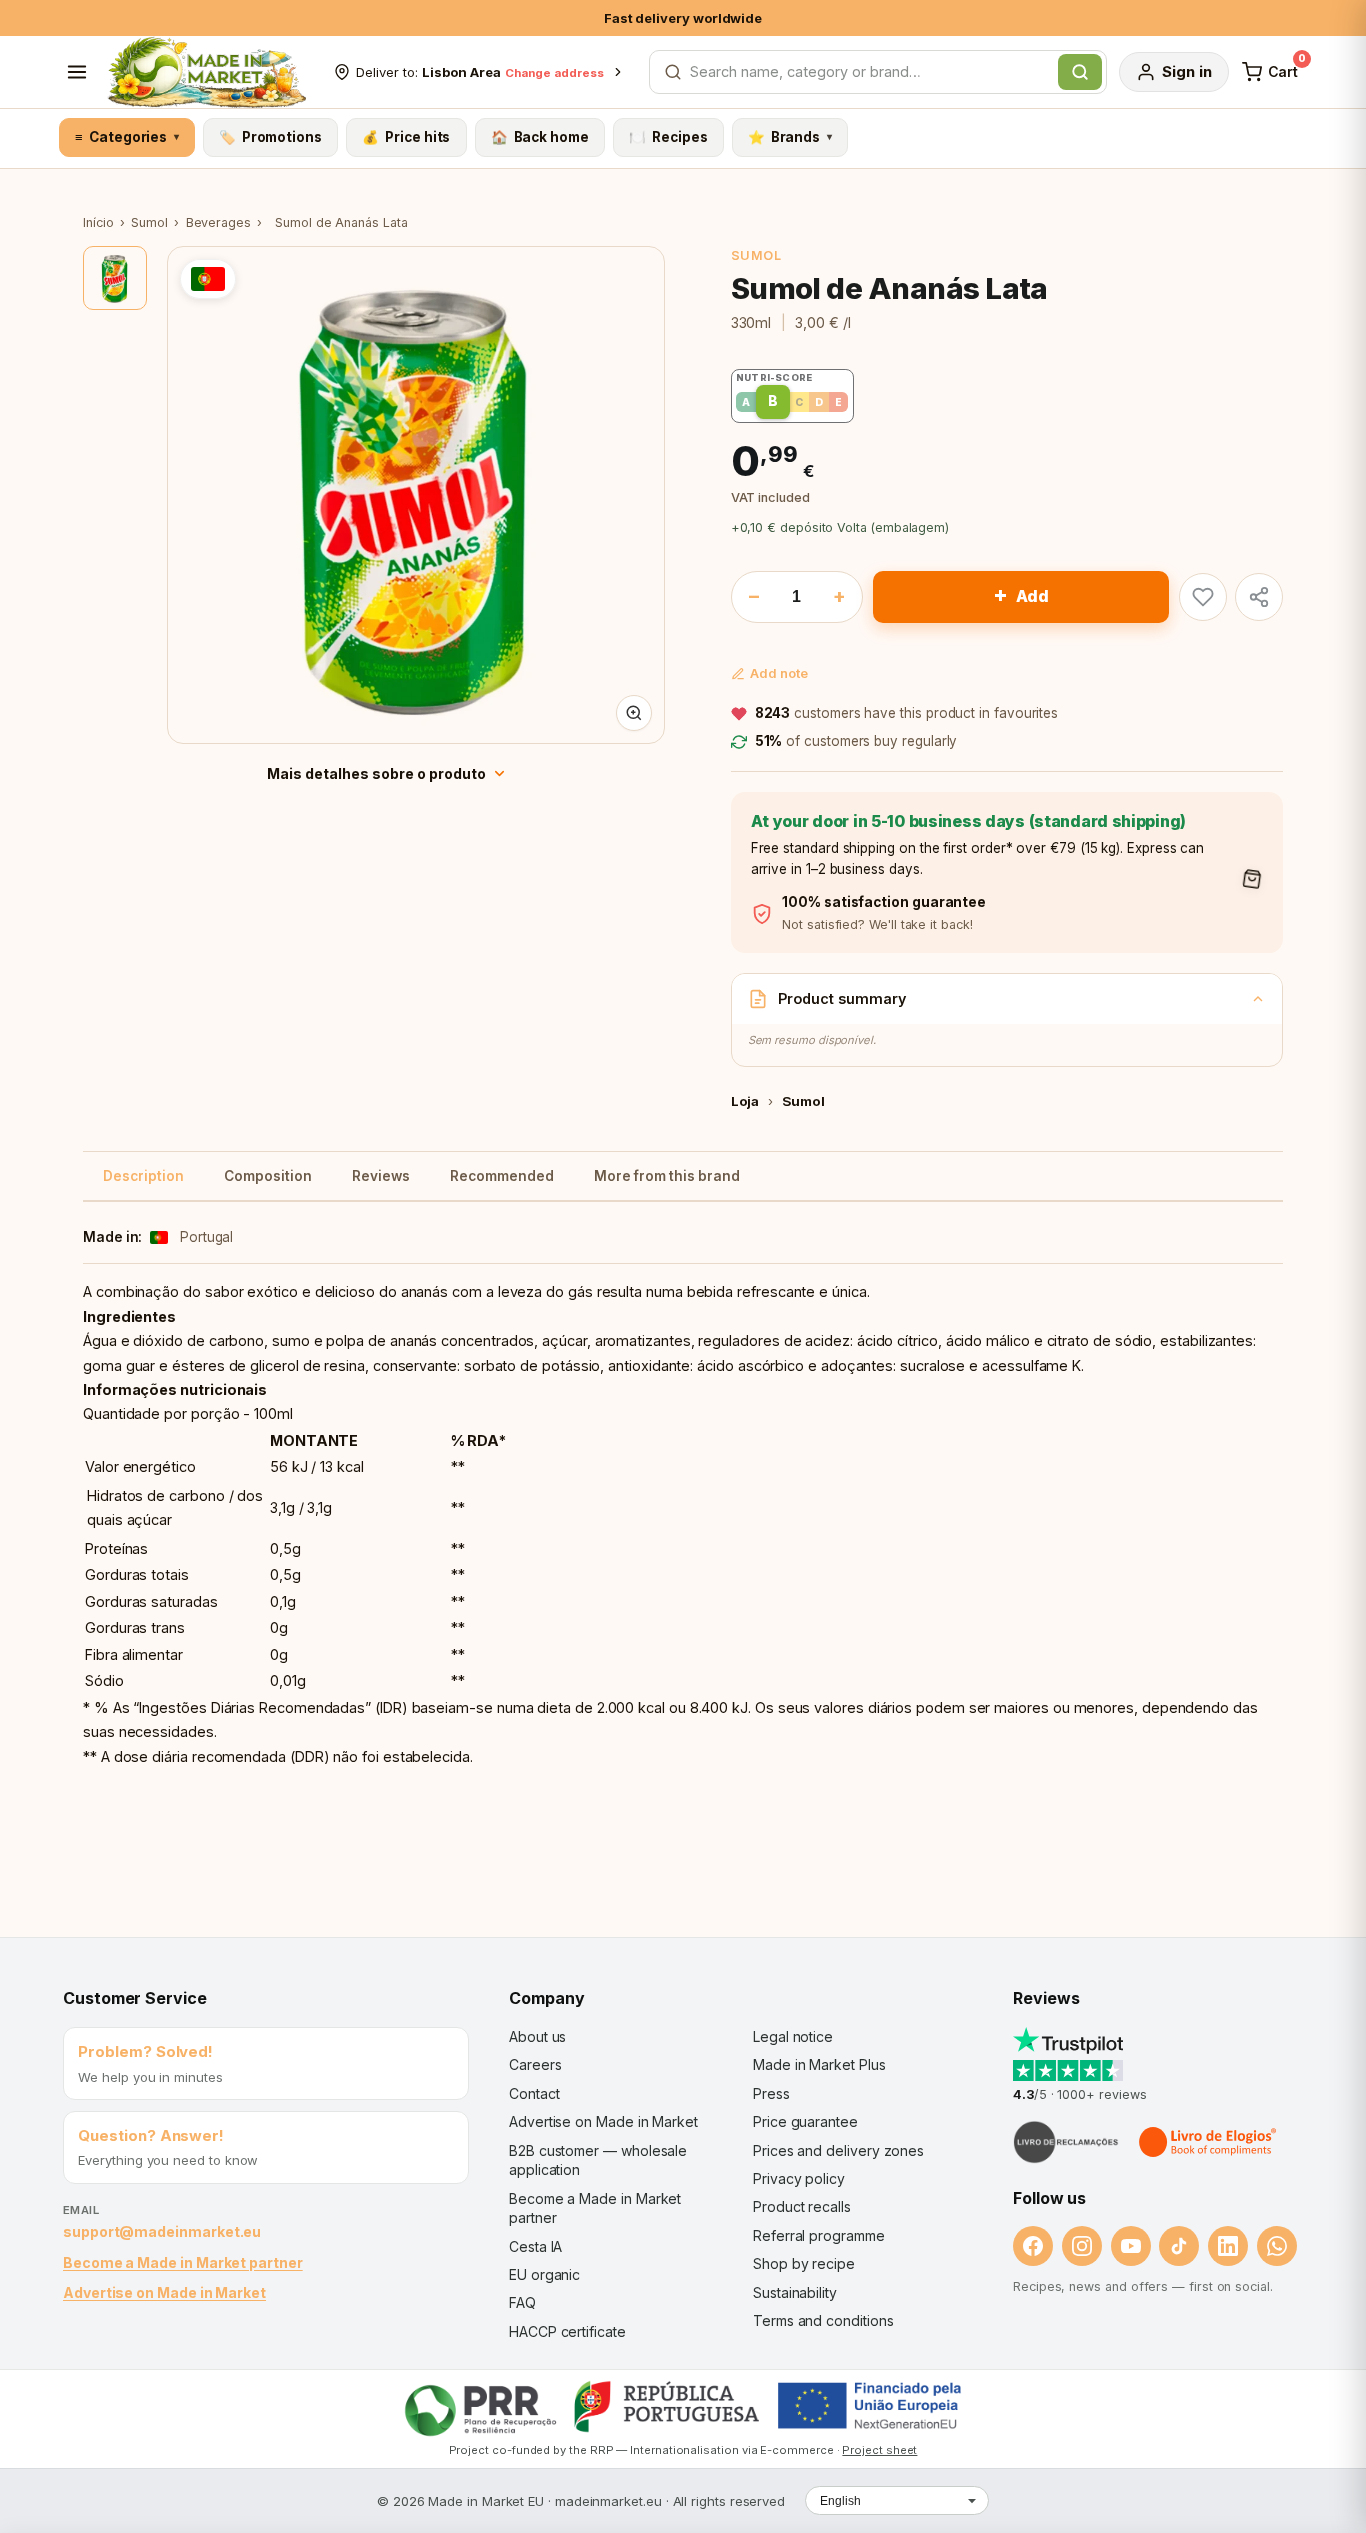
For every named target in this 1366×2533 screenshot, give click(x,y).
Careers (535, 2064)
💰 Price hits (406, 137)
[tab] (115, 278)
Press (771, 2093)
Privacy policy (799, 2178)
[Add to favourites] (1203, 597)
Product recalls (802, 2206)
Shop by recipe (804, 2263)
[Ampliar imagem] (634, 713)
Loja (745, 1101)
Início (98, 222)
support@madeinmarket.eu (162, 2231)
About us (537, 2036)
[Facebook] (1033, 2246)
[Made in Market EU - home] (206, 72)
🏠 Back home (540, 137)
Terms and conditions (823, 2320)
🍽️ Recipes (668, 137)
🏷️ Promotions (270, 137)
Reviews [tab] (381, 1176)
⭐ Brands (790, 137)
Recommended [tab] (502, 1176)
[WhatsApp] (1277, 2246)
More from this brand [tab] (667, 1176)
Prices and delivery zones (838, 2150)
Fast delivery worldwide (683, 18)
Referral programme (819, 2235)
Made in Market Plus (819, 2064)
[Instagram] (1082, 2246)
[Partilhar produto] (1259, 597)
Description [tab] (143, 1176)
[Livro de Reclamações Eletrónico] (1066, 2142)
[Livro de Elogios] (1209, 2142)
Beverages (218, 222)
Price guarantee (805, 2121)
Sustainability (795, 2292)
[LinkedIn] (1228, 2246)
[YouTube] (1131, 2246)
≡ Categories (126, 137)
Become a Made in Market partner (183, 2262)
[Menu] (77, 72)
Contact (534, 2093)
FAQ (522, 2302)
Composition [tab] (268, 1176)
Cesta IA (535, 2246)
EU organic (544, 2274)
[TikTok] (1179, 2246)
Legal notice (793, 2036)
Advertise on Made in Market (164, 2292)
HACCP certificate (567, 2331)
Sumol (149, 222)
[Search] (1080, 72)
